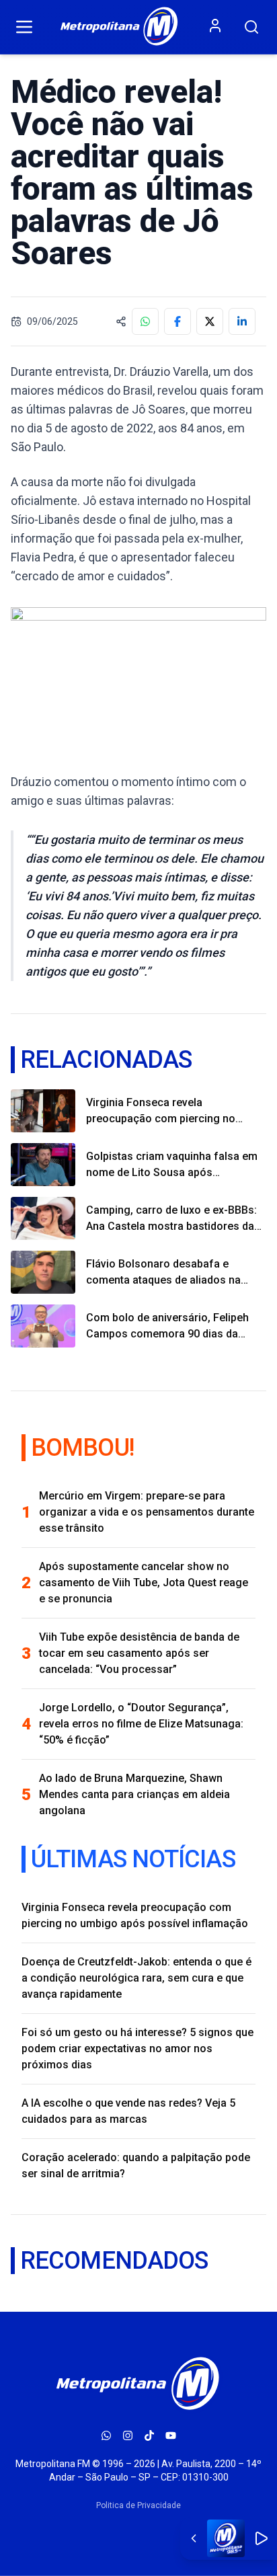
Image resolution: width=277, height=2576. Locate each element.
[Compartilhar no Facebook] (177, 321)
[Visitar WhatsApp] (106, 2435)
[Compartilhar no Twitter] (210, 321)
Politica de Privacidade (138, 2505)
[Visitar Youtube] (171, 2435)
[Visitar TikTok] (149, 2435)
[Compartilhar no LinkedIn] (242, 321)
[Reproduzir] (261, 2538)
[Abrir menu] (24, 27)
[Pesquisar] (251, 27)
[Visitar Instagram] (128, 2435)
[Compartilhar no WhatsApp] (145, 321)
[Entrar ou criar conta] (215, 26)
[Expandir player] (194, 2538)
